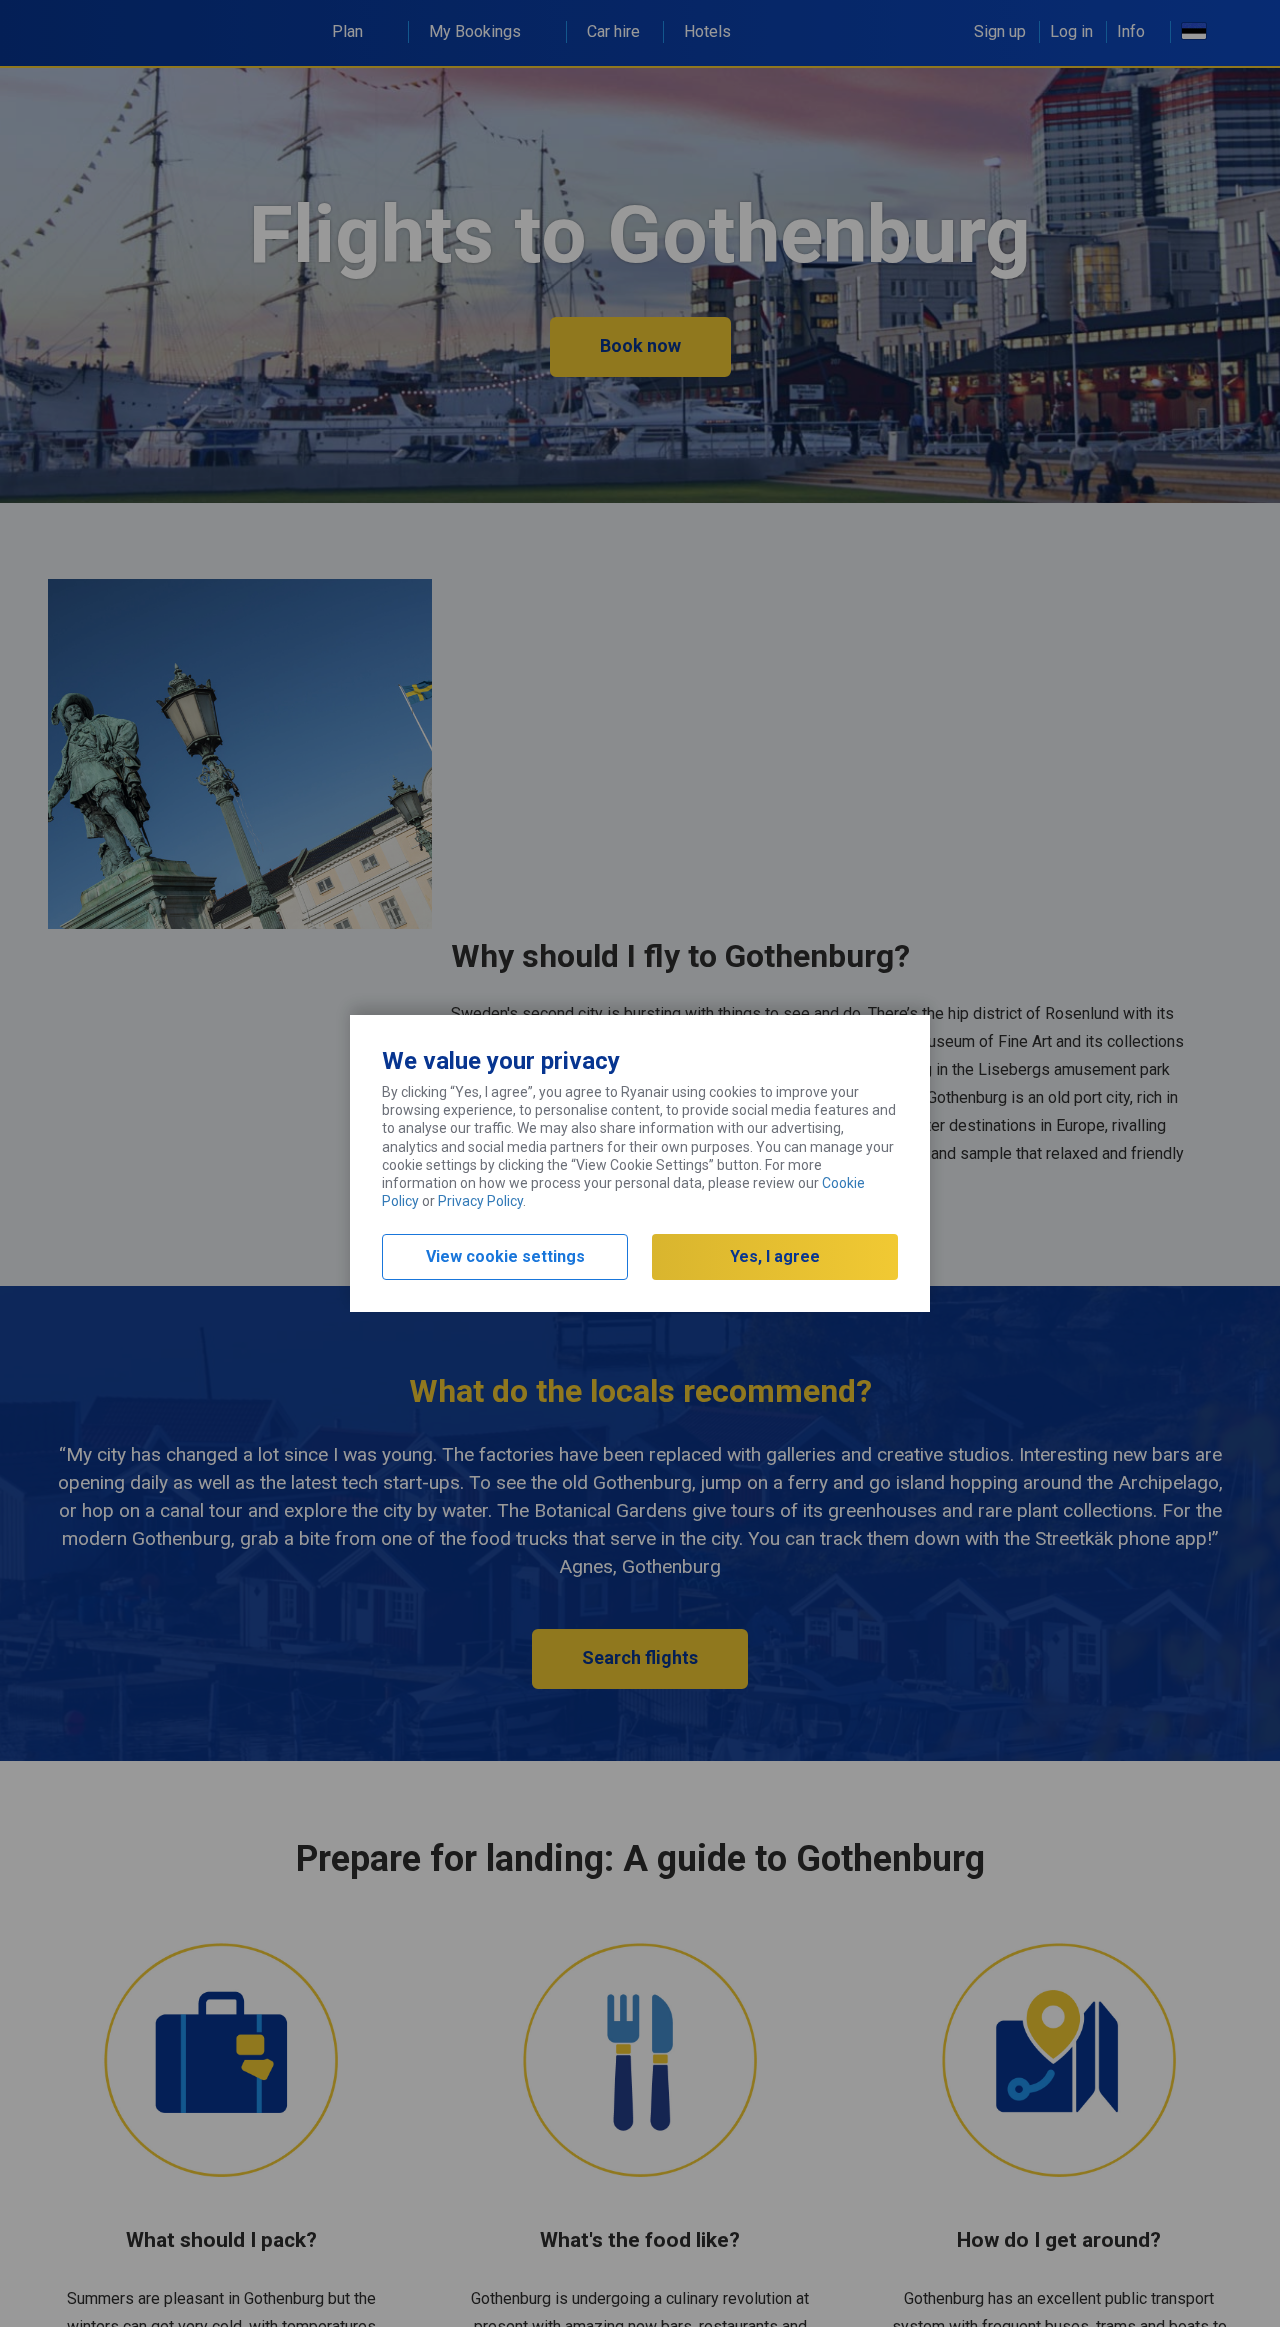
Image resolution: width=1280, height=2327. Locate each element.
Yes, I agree (775, 1256)
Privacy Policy (480, 1201)
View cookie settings (505, 1256)
